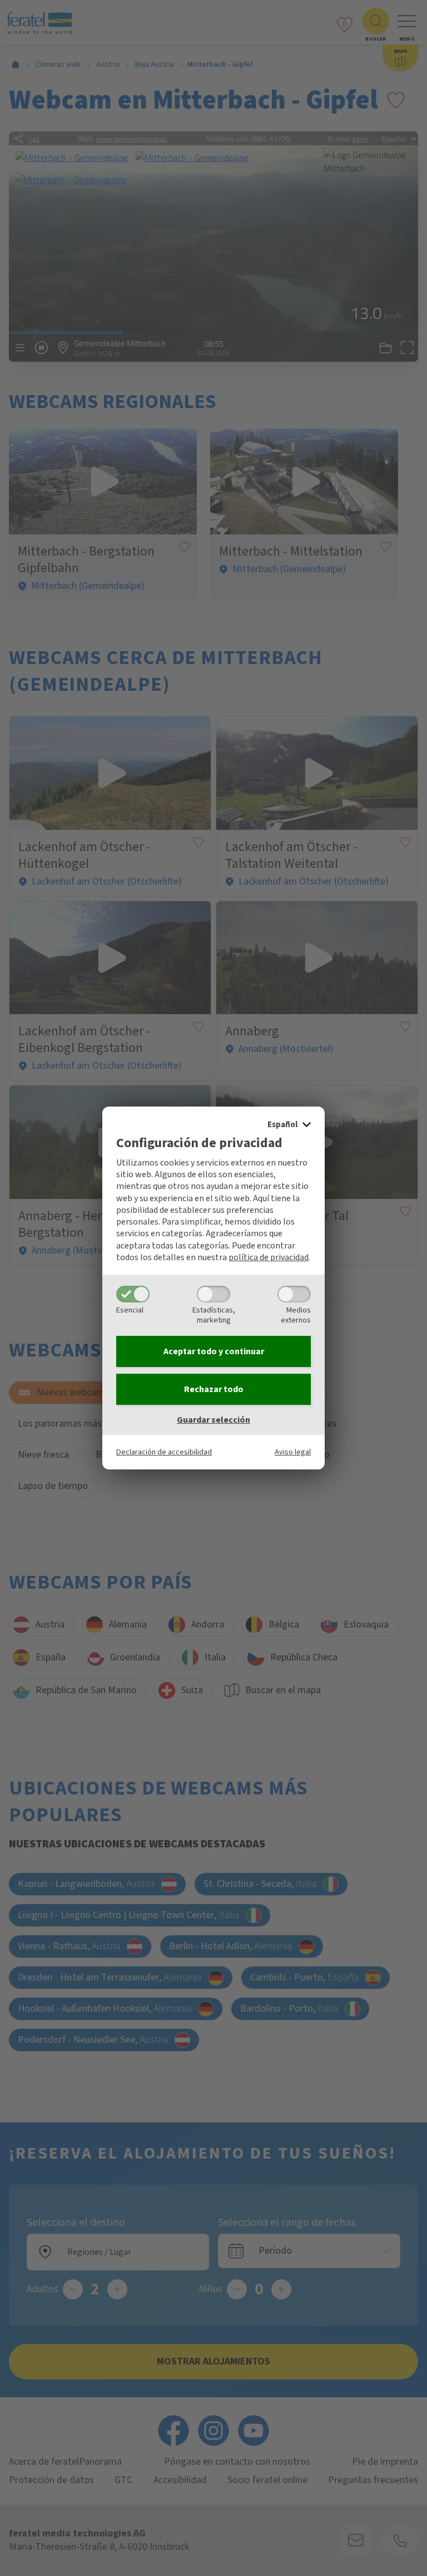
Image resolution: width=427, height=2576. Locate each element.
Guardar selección (213, 1420)
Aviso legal (293, 1452)
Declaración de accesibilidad (164, 1452)
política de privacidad (269, 1257)
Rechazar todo (214, 1389)
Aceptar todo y (214, 1351)
